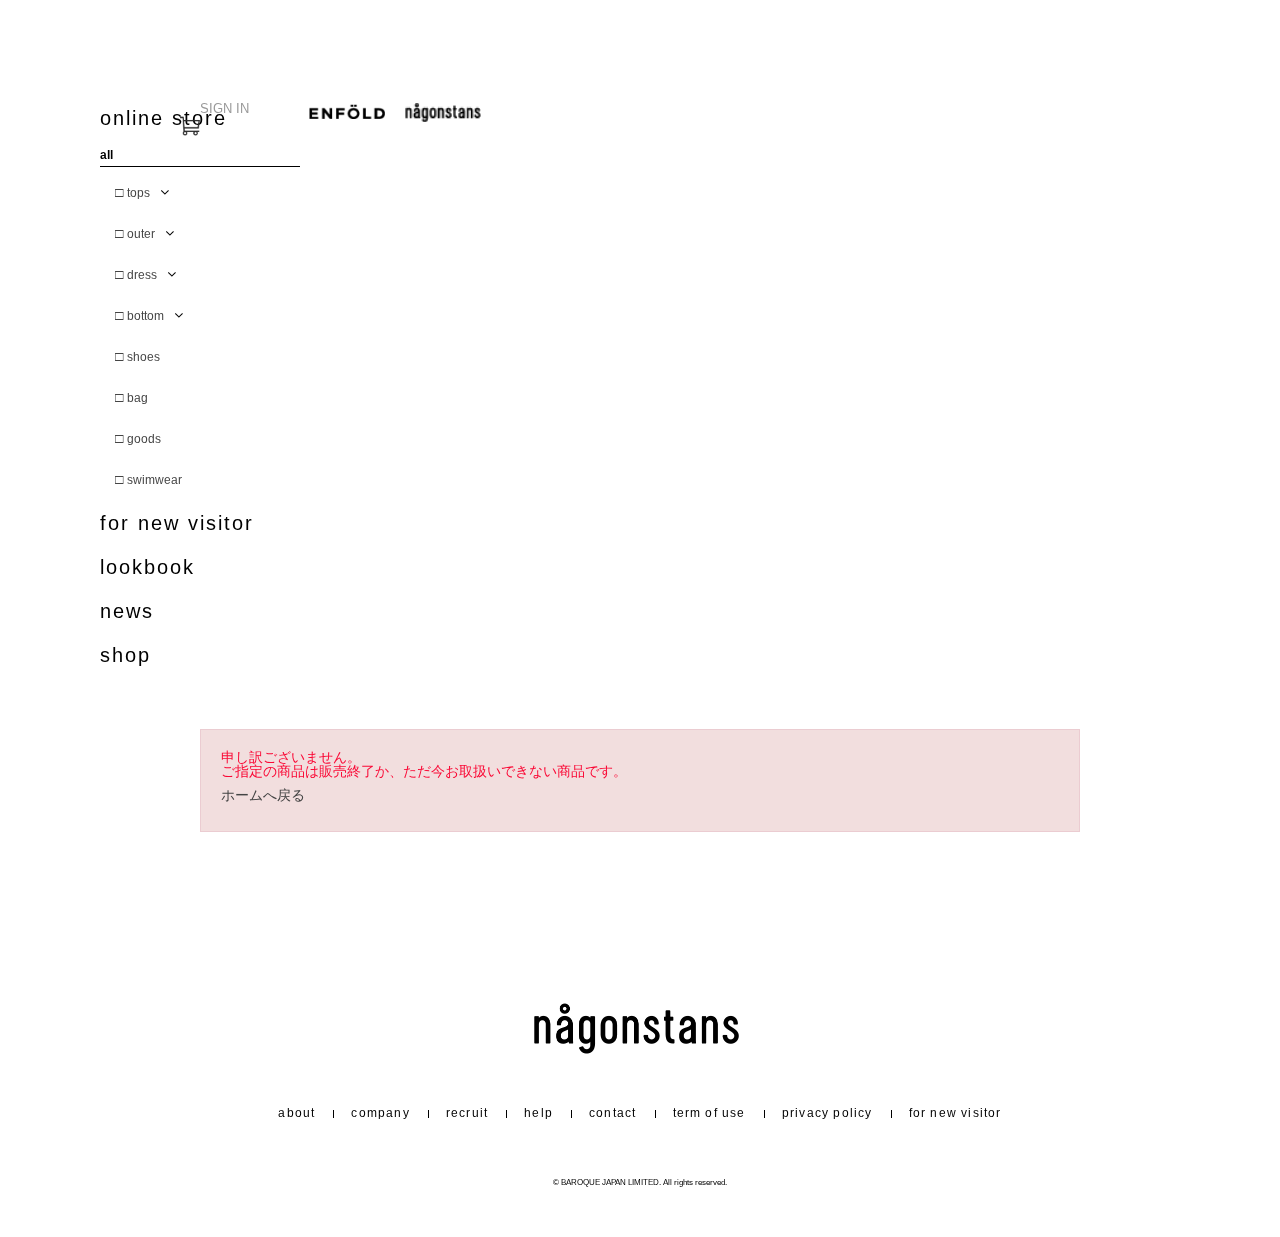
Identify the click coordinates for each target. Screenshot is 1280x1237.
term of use (709, 1113)
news (127, 611)
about (296, 1113)
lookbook (147, 567)
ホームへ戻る (263, 795)
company (380, 1113)
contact (612, 1113)
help (538, 1113)
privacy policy (827, 1113)
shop (125, 655)
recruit (467, 1113)
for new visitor (177, 523)
